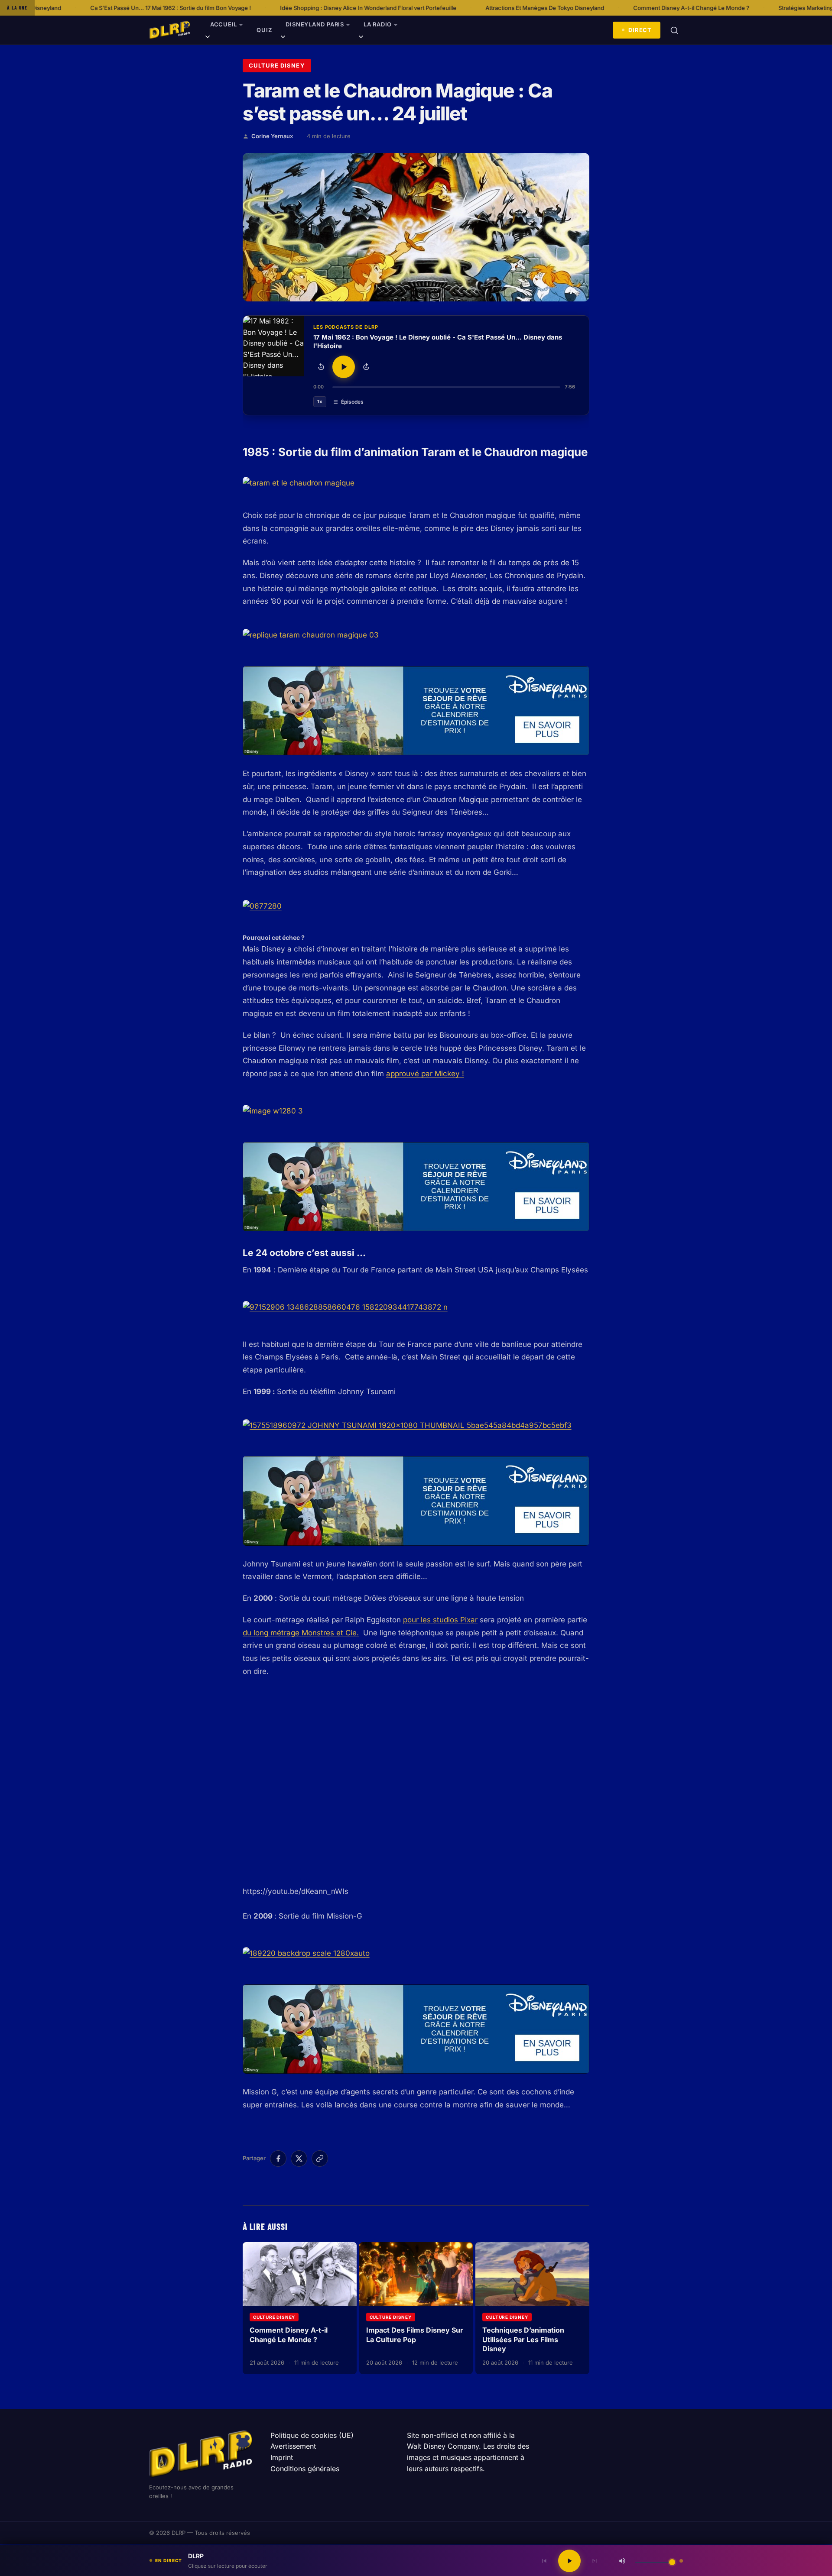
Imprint (282, 2457)
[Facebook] (278, 2159)
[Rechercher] (674, 30)
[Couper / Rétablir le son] (622, 2561)
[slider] (446, 387)
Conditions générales (305, 2469)
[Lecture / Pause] (344, 367)
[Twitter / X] (299, 2159)
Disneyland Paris (315, 24)
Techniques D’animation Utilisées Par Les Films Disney (523, 2339)
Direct (640, 30)
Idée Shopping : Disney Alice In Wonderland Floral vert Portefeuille (237, 8)
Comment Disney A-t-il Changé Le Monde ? (560, 8)
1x (320, 401)
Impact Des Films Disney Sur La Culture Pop (415, 2335)
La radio (378, 24)
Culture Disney (277, 65)
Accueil (224, 24)
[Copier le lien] (320, 2159)
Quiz (264, 30)
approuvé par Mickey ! (425, 1074)
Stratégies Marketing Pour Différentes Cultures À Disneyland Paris (734, 8)
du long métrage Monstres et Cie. (301, 1633)
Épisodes (352, 402)
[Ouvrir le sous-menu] (208, 38)
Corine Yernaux (272, 136)
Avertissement (293, 2446)
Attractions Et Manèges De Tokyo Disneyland (413, 8)
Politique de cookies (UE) (312, 2435)
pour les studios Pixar (440, 1620)
